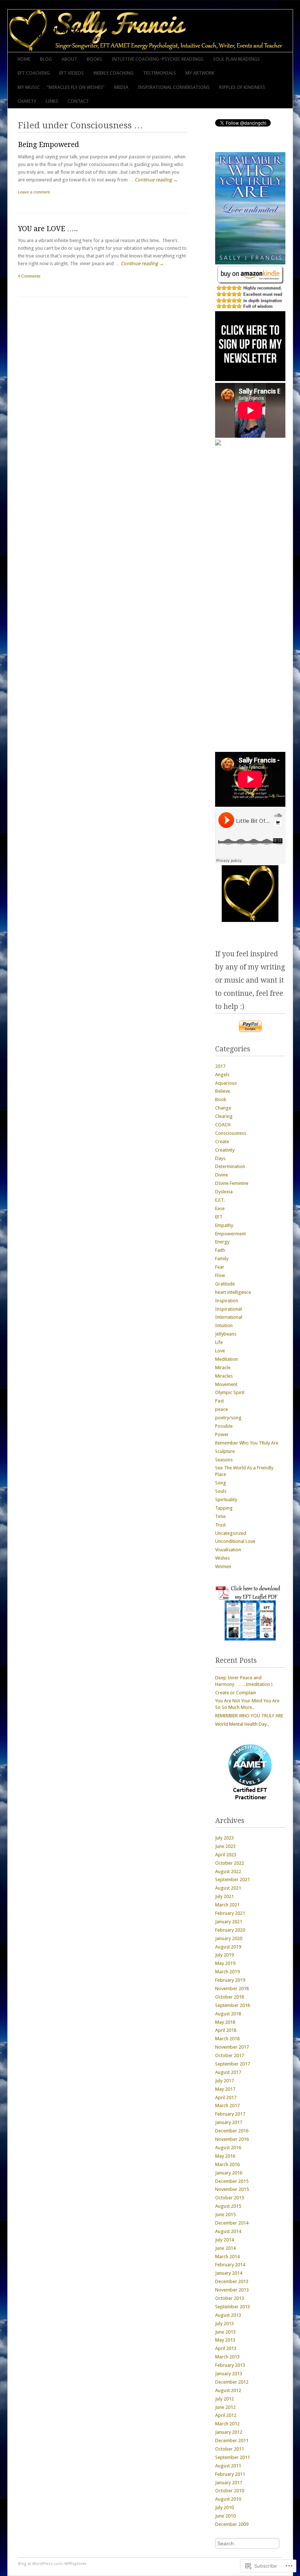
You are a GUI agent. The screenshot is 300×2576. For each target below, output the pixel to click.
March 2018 (227, 2039)
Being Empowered (48, 145)
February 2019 (230, 1980)
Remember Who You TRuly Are (247, 1443)
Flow (220, 1275)
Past (220, 1401)
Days (220, 1158)
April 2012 (226, 2415)
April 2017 (226, 2097)
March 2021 (227, 1905)
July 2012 (224, 2399)
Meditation (226, 1359)
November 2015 (232, 2189)
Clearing (224, 1116)
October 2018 (230, 1997)
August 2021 (228, 1888)
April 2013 (226, 2348)
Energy (222, 1242)
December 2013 (232, 2281)
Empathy (224, 1225)
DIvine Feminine (232, 1183)
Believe (223, 1091)
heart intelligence (233, 1292)
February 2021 (230, 1913)
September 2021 (232, 1880)
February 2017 (230, 2114)
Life (219, 1342)
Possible (224, 1426)
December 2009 (232, 2524)
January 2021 (229, 1922)
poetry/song (228, 1418)
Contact (78, 101)
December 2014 (232, 2223)
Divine (222, 1175)
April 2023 (226, 1855)
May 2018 (225, 2022)
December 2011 (232, 2441)
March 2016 (227, 2164)
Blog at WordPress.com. (41, 2564)
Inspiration (227, 1301)
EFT (219, 1217)
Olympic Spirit (230, 1392)
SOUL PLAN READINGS (236, 59)
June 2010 (225, 2516)
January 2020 (229, 1938)
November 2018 (232, 1989)
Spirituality (226, 1500)
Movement (226, 1384)
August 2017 (228, 2072)
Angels (222, 1075)
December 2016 (232, 2131)
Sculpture (225, 1451)
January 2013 (229, 2374)
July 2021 (224, 1896)
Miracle (223, 1368)
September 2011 (232, 2457)
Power (222, 1434)
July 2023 (224, 1838)
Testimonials (160, 73)
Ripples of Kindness (242, 87)
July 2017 (224, 2081)
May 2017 (225, 2089)
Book (221, 1099)
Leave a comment (34, 192)
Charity (27, 101)
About (69, 59)
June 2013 (225, 2332)
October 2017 (230, 2055)
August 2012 (228, 2390)
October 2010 (230, 2491)
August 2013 (228, 2315)
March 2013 (227, 2357)
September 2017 (232, 2064)
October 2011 (230, 2449)
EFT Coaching (34, 73)
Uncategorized (231, 1533)
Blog (46, 59)
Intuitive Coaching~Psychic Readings (157, 59)
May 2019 (225, 1963)
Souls (221, 1491)
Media (121, 87)
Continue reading (156, 180)
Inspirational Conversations (174, 87)
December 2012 (232, 2382)
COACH (223, 1125)
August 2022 (228, 1871)
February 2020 (230, 1930)
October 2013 (230, 2298)
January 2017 (229, 2122)
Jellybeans (226, 1334)
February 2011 (230, 2474)
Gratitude (225, 1284)
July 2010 (224, 2507)
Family (222, 1259)
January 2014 (229, 2273)
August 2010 (228, 2499)
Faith (220, 1250)
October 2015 (230, 2198)
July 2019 (224, 1955)
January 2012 (229, 2432)
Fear (220, 1267)
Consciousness (231, 1133)
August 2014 (228, 2231)
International (229, 1317)
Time (220, 1516)
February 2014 (230, 2265)
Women (223, 1566)
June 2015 (225, 2215)
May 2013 (225, 2340)
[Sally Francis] (122, 31)
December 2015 (232, 2181)
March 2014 (227, 2257)
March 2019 (227, 1972)
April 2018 (226, 2030)
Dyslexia (224, 1192)
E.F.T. (220, 1200)
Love (220, 1351)
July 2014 (224, 2240)
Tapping (224, 1508)
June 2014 (225, 2248)
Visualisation (228, 1550)
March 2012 (227, 2424)
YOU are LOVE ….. (48, 229)
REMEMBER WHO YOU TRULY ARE (249, 1716)
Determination (230, 1166)
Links (52, 101)
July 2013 (224, 2323)
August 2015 (228, 2206)
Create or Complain (236, 1693)
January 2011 (229, 2483)
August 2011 (228, 2466)
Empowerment (230, 1234)
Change (223, 1108)
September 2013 (232, 2307)
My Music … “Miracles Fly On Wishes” (61, 87)
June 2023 (225, 1846)
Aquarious (226, 1083)
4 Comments (29, 276)
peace (222, 1409)
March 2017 (227, 2106)
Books (94, 59)
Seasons (224, 1460)
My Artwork (200, 73)
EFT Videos (72, 73)
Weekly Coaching (113, 73)
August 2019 (228, 1947)
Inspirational (228, 1309)
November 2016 (232, 2139)
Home (24, 59)
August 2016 (228, 2148)
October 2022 (230, 1863)
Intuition (224, 1325)
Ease (220, 1208)
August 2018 (228, 2014)
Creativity (225, 1150)
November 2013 (232, 2290)
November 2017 (232, 2047)
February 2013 (230, 2365)
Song (221, 1483)
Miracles (224, 1376)
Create (222, 1142)
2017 (220, 1066)
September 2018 (232, 2005)
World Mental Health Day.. (242, 1724)
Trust (220, 1525)
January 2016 (229, 2173)
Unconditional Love (235, 1541)
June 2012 (225, 2407)
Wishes (222, 1558)
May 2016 (225, 2156)
